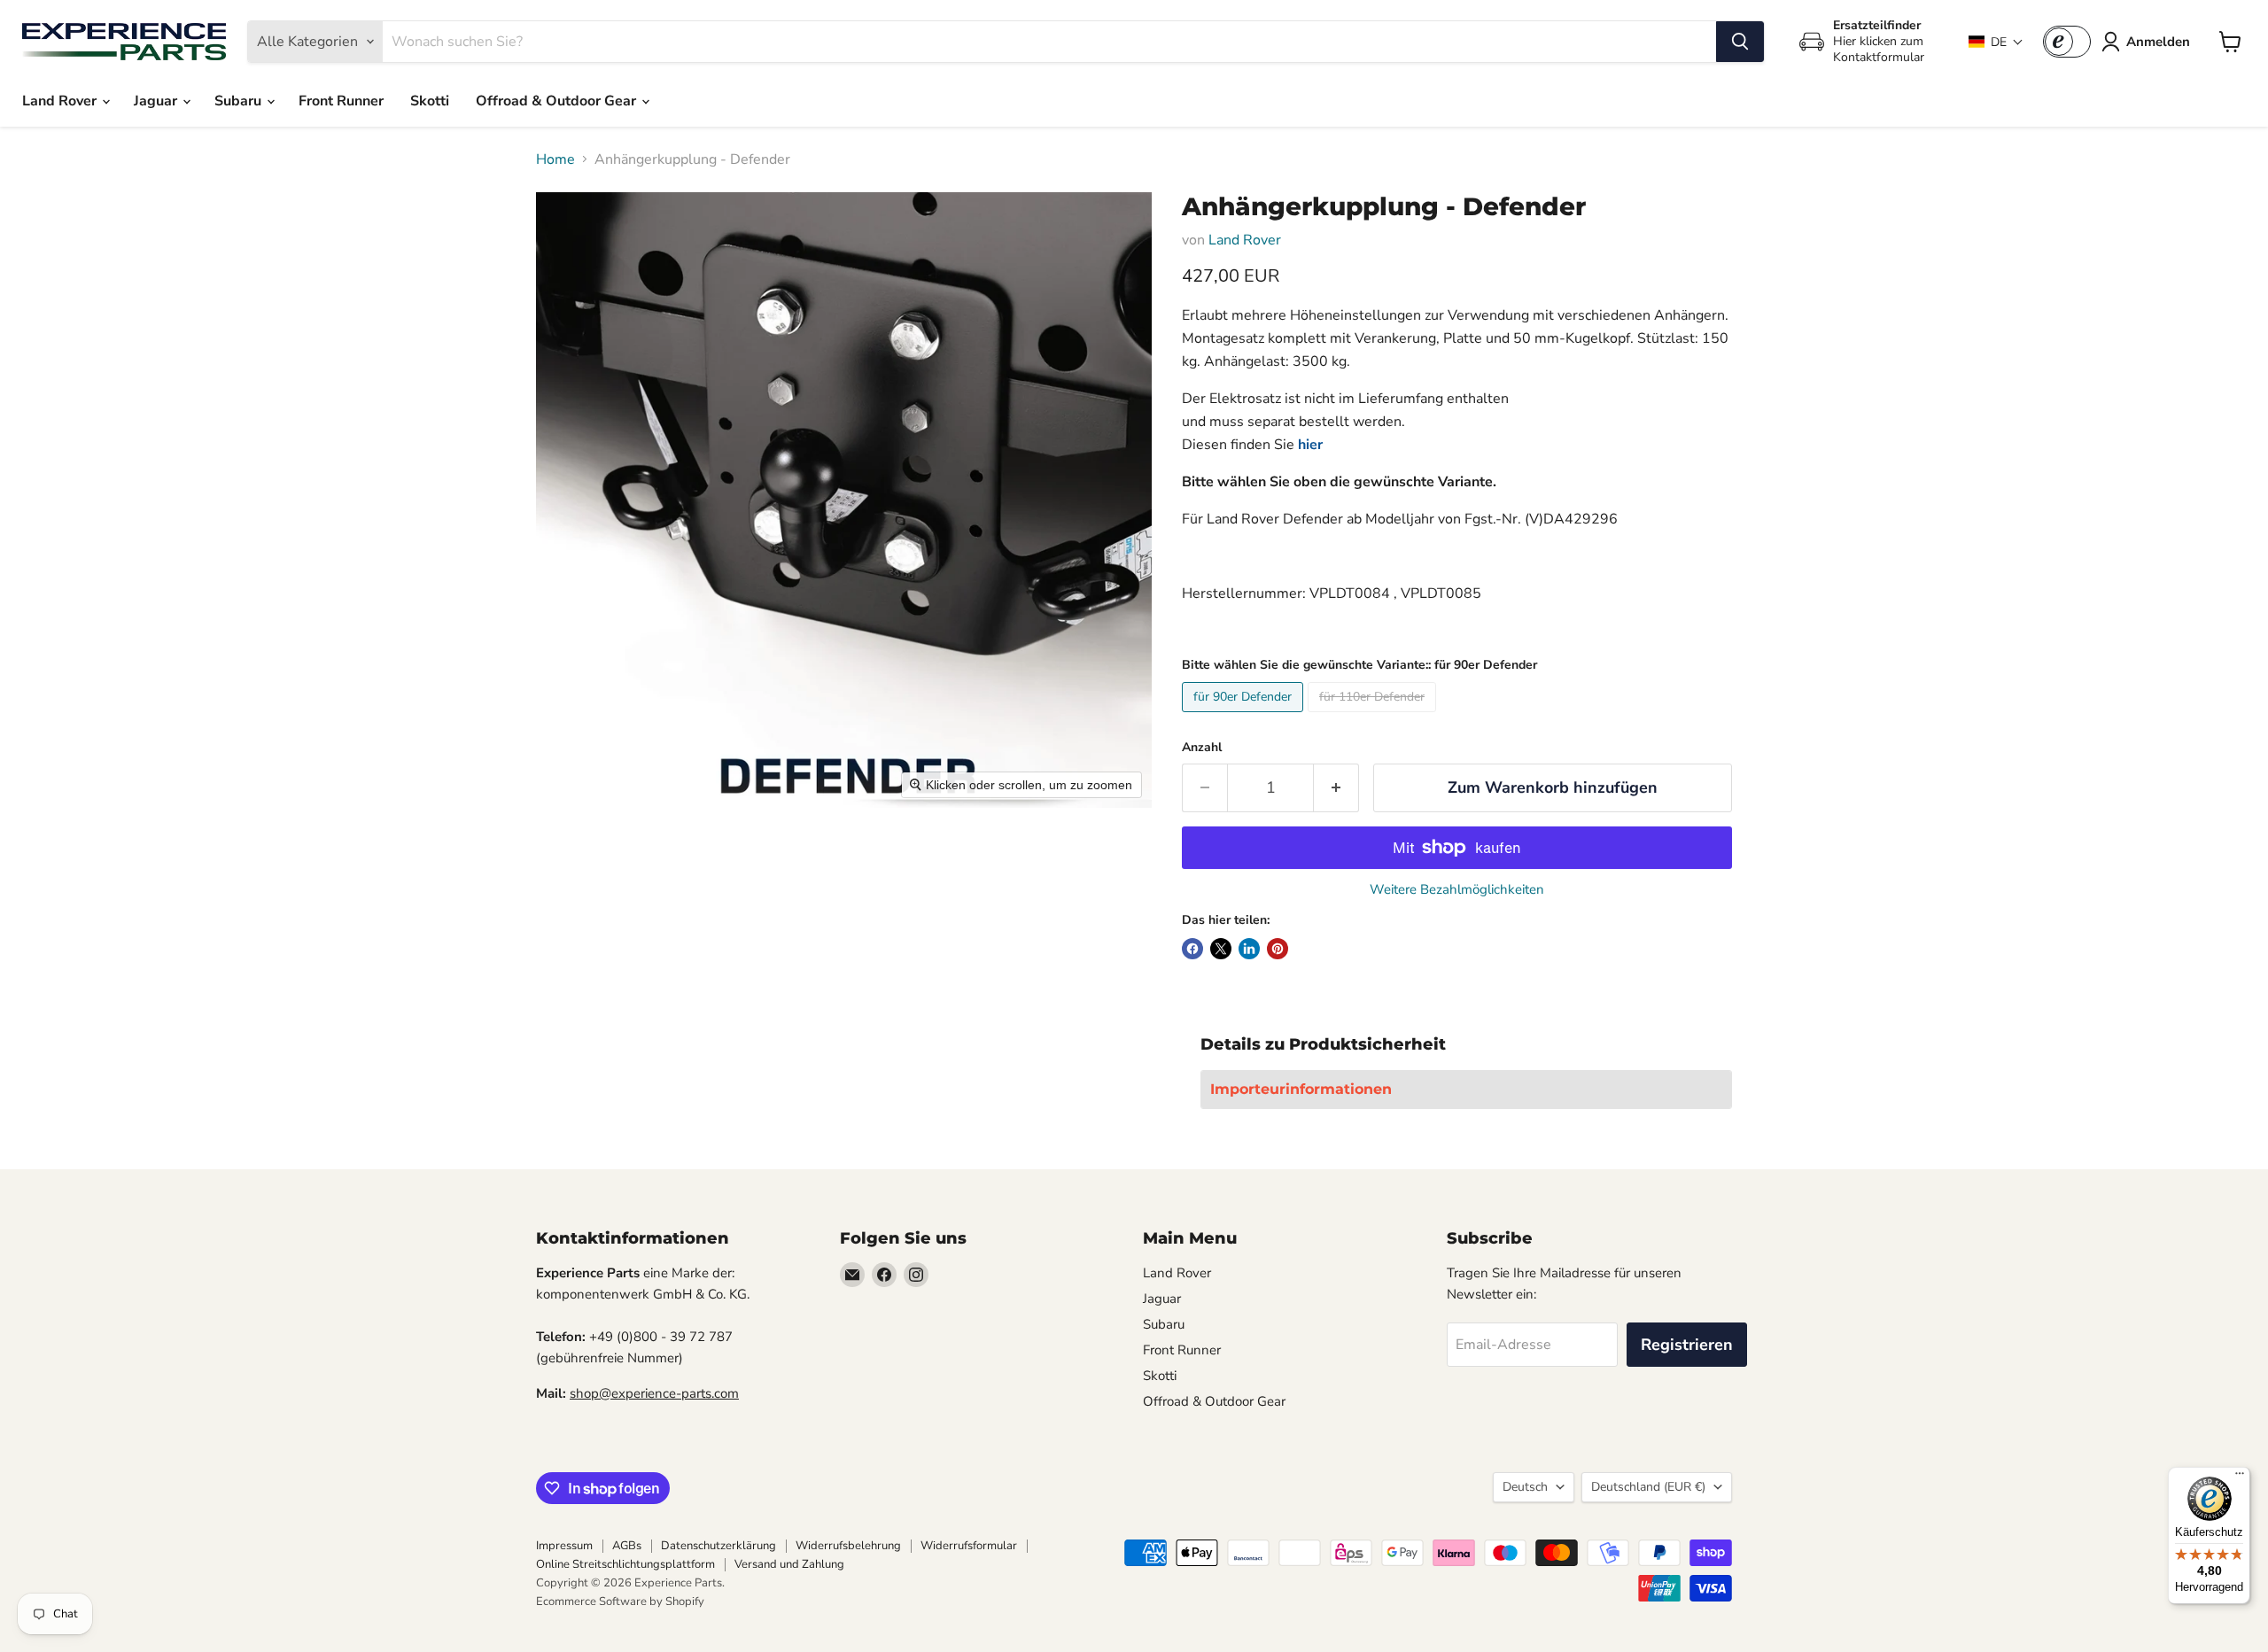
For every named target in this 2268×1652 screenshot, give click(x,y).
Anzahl (1202, 748)
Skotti (430, 101)
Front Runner (341, 101)
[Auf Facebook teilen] (1192, 949)
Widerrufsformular (969, 1546)
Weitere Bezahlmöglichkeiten (1457, 890)
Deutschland (1648, 1487)
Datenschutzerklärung (718, 1546)
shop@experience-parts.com (654, 1393)
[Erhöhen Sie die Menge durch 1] (1336, 788)
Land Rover (61, 101)
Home (555, 159)
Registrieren (1687, 1345)
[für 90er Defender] (1245, 717)
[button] (1996, 42)
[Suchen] (1740, 42)
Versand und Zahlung (789, 1564)
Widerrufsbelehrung (848, 1546)
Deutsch (1525, 1487)
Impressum (564, 1546)
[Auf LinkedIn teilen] (1249, 949)
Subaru (240, 101)
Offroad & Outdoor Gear (558, 101)
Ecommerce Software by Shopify (620, 1602)
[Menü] (2240, 1477)
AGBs (627, 1546)
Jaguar (157, 101)
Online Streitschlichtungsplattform (625, 1564)
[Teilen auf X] (1221, 949)
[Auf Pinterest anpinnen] (1278, 949)
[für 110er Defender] (1374, 717)
